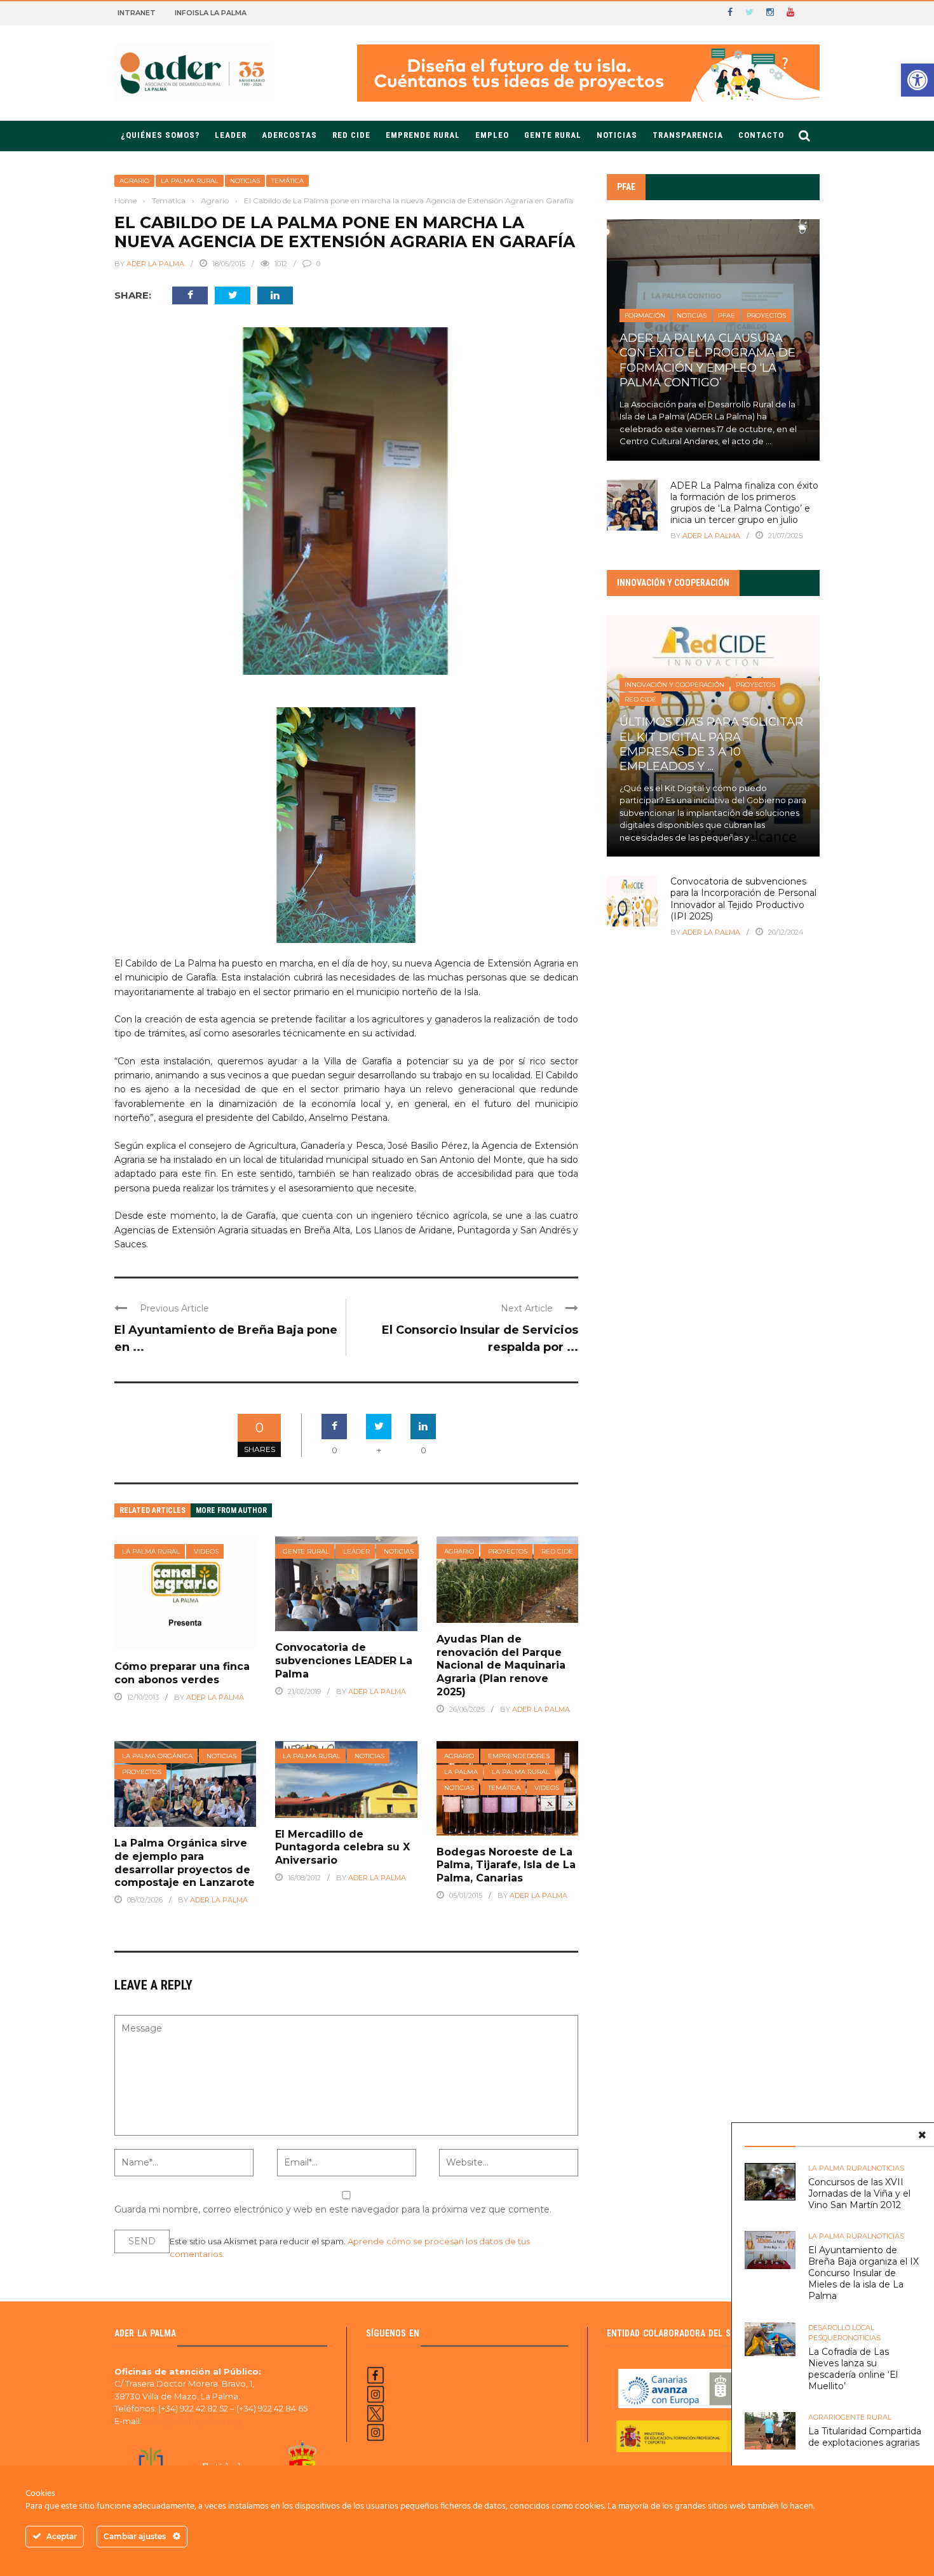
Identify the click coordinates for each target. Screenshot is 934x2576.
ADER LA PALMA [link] (541, 1709)
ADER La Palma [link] (155, 264)
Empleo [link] (492, 135)
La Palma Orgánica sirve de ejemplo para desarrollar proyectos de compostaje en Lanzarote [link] (185, 1863)
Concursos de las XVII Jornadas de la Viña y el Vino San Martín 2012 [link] (859, 2193)
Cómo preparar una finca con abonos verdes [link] (182, 1673)
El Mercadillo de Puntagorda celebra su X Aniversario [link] (342, 1847)
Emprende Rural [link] (423, 135)
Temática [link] (288, 181)
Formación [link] (645, 315)
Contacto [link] (761, 135)
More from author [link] (231, 1510)
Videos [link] (206, 1551)
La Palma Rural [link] (190, 181)
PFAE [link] (727, 315)
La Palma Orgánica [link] (157, 1756)
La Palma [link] (461, 1772)
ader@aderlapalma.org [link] (193, 2421)
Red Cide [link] (557, 1551)
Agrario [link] (134, 181)
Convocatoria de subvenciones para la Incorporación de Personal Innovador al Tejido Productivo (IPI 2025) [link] (743, 899)
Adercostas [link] (289, 135)
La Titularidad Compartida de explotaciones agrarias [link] (865, 2437)
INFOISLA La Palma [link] (211, 13)
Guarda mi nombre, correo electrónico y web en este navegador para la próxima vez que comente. (333, 2209)
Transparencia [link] (688, 135)
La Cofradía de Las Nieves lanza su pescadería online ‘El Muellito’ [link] (853, 2369)
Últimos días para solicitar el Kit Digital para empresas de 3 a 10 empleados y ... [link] (711, 744)
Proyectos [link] (508, 1551)
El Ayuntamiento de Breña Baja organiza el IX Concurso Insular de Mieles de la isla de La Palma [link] (863, 2273)
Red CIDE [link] (351, 135)
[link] (917, 80)
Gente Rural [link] (553, 135)
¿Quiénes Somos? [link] (160, 135)
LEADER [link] (231, 135)
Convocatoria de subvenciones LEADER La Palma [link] (344, 1661)
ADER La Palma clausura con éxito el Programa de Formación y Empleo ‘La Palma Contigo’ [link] (707, 360)
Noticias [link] (617, 135)
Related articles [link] (152, 1510)
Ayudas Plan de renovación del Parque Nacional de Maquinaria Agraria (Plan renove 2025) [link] (501, 1665)
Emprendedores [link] (519, 1756)
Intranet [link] (137, 13)
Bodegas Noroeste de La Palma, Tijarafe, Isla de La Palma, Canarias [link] (506, 1865)
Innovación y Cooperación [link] (674, 685)
